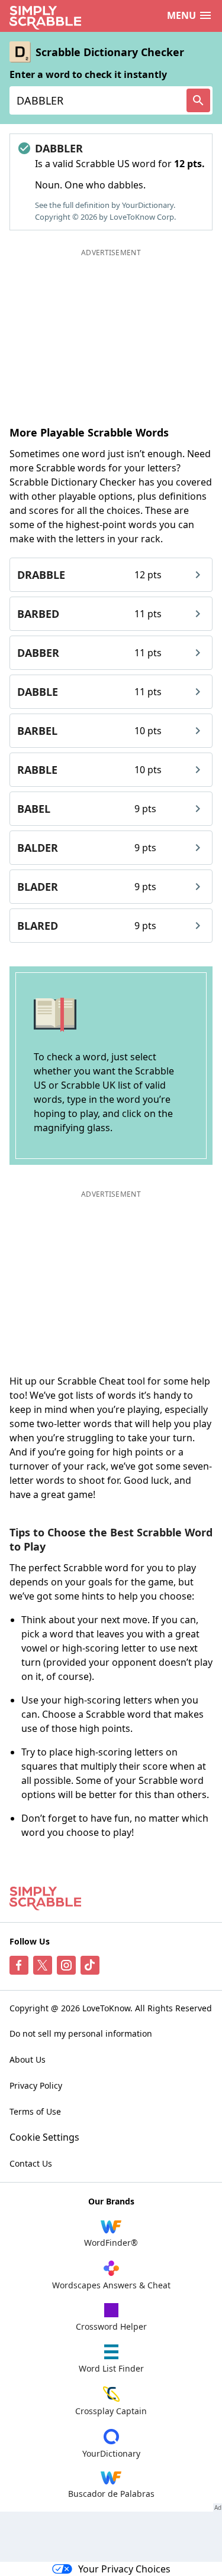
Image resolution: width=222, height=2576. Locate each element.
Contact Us (31, 2163)
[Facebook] (19, 1965)
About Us (28, 2059)
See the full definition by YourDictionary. (105, 205)
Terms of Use (35, 2111)
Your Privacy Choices (124, 2569)
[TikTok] (90, 1965)
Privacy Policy (36, 2085)
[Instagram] (66, 1965)
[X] (43, 1965)
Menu (181, 15)
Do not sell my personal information (81, 2033)
